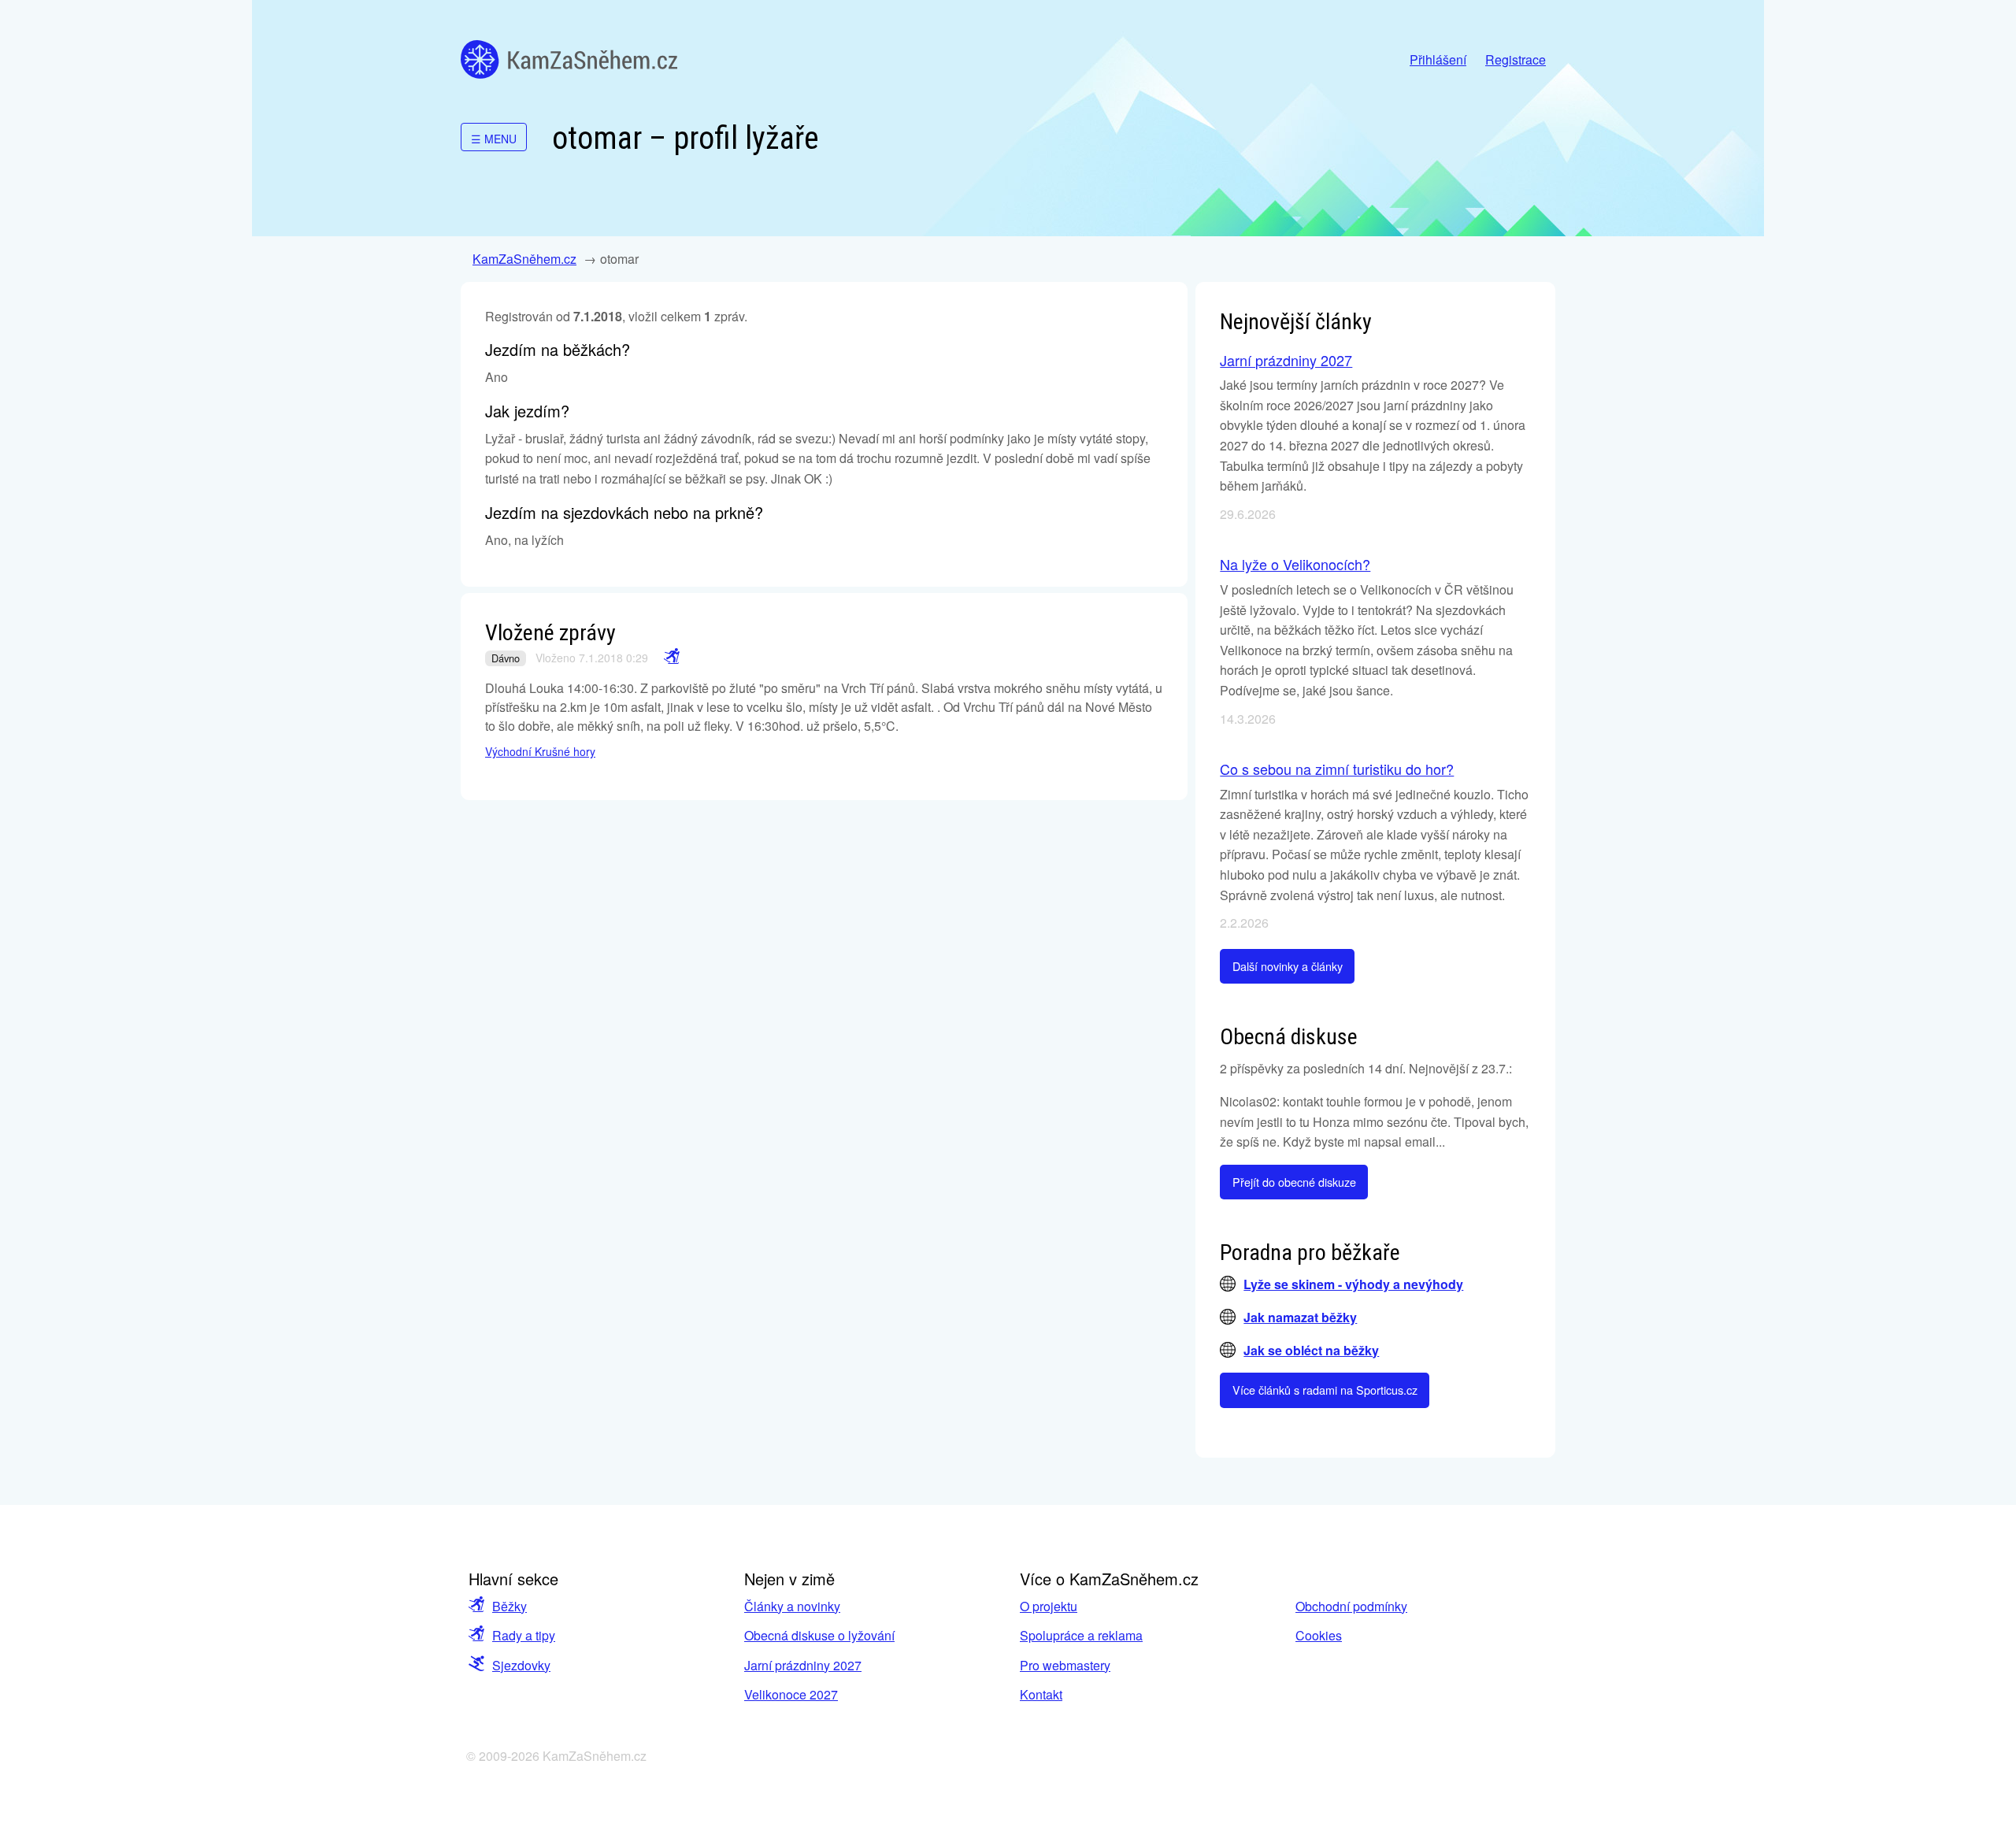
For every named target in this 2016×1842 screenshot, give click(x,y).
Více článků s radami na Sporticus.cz (1325, 1390)
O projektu (1049, 1606)
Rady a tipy (524, 1635)
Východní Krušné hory (540, 751)
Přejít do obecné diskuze (1294, 1182)
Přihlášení (1438, 59)
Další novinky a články (1288, 966)
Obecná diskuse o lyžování (819, 1635)
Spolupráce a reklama (1081, 1635)
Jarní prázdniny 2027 (1286, 360)
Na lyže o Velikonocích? (1295, 564)
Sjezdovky (521, 1665)
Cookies (1319, 1635)
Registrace (1516, 59)
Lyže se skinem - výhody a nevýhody (1353, 1284)
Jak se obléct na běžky (1311, 1350)
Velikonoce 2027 (791, 1694)
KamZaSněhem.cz (569, 59)
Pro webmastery (1065, 1665)
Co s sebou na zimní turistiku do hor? (1337, 769)
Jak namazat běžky (1300, 1317)
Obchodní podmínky (1351, 1606)
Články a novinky (792, 1606)
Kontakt (1041, 1694)
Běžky (510, 1606)
